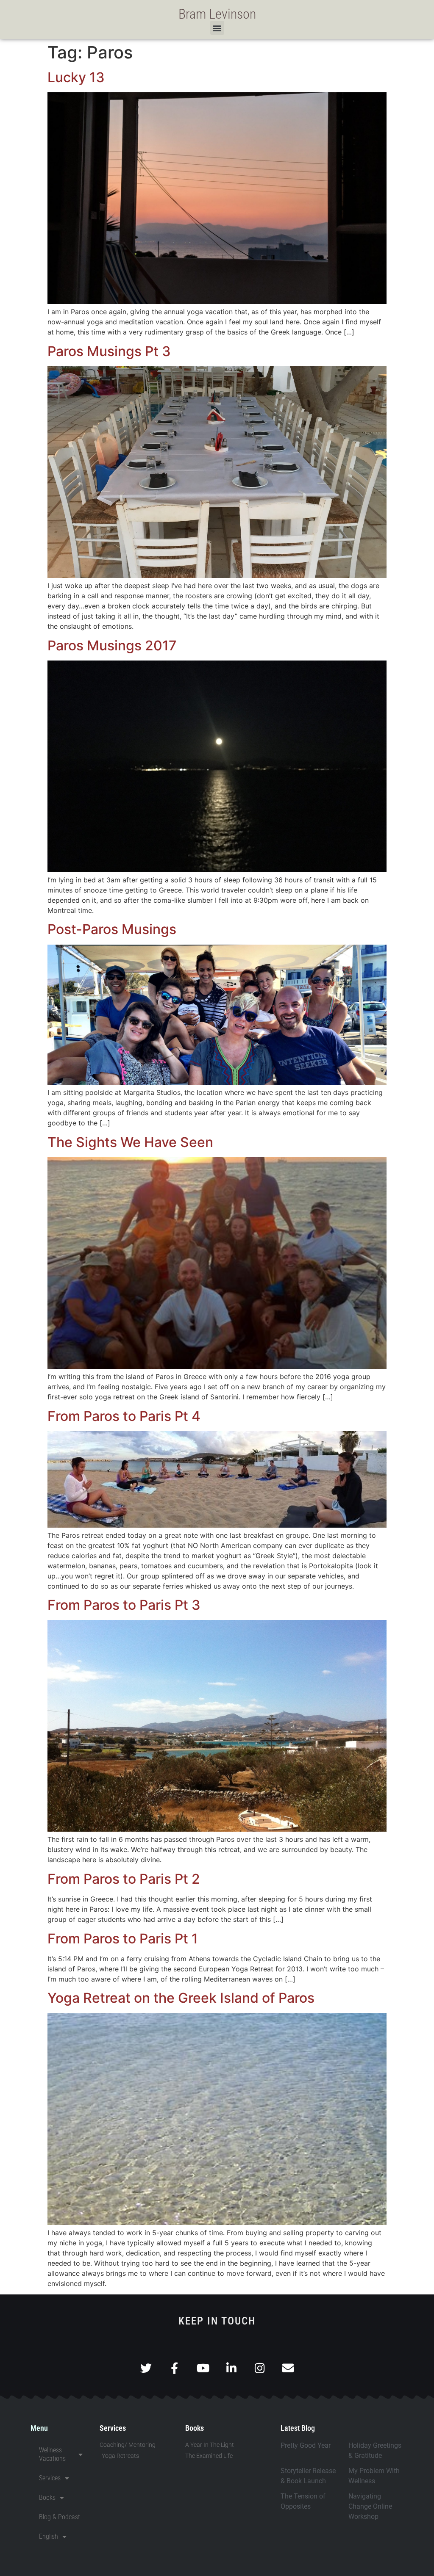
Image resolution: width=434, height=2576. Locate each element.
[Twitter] (146, 2368)
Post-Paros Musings (112, 929)
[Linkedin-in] (231, 2368)
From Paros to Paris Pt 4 (124, 1416)
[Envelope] (288, 2368)
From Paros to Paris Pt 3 (124, 1605)
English (49, 2536)
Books (47, 2497)
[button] (217, 28)
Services (50, 2478)
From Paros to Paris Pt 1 (123, 1939)
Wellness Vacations (52, 2454)
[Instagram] (260, 2368)
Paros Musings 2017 (112, 645)
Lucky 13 (76, 77)
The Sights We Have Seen (130, 1142)
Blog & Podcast (60, 2517)
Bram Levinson (217, 14)
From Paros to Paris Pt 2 (124, 1879)
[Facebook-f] (174, 2368)
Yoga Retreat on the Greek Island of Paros (181, 1998)
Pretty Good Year (306, 2445)
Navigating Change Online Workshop (370, 2506)
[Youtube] (203, 2368)
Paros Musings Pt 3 (109, 351)
